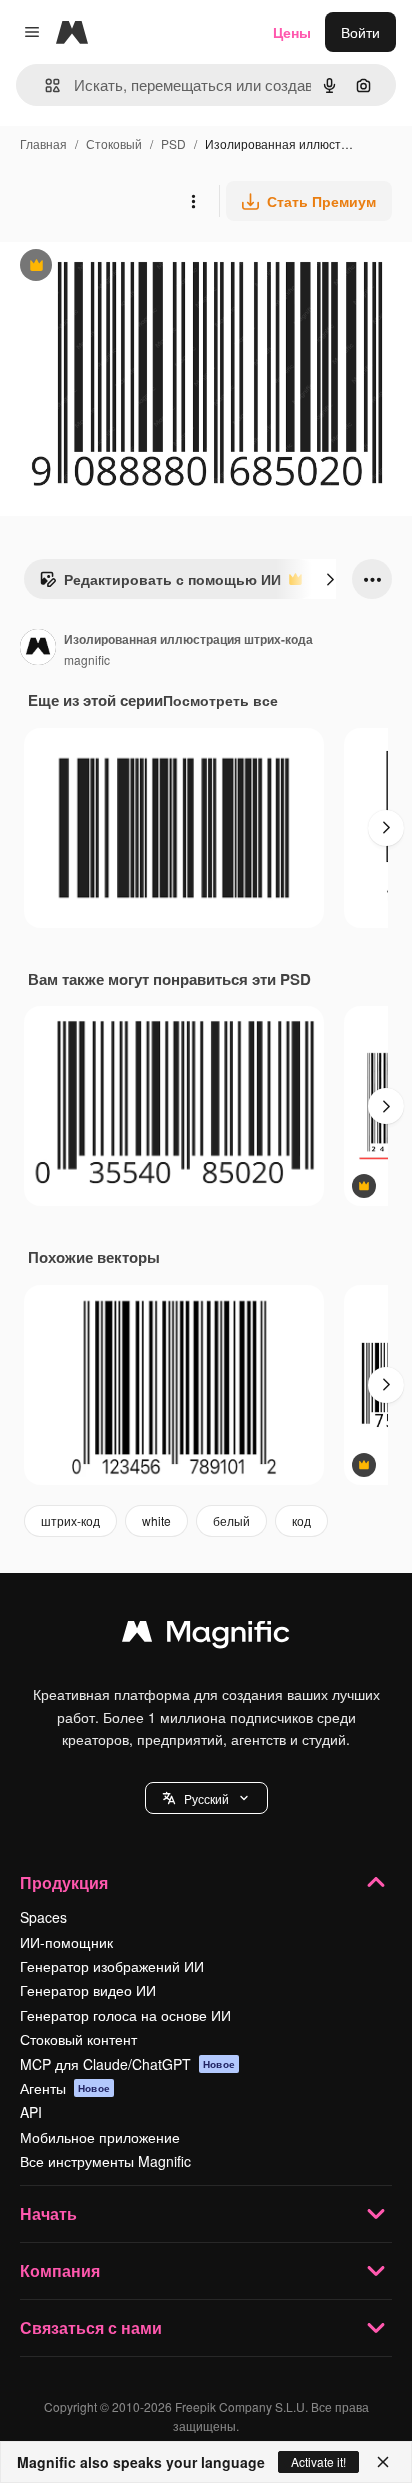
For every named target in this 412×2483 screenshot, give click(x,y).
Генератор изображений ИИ (112, 1966)
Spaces (43, 1917)
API (31, 2112)
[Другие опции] (193, 201)
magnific (87, 659)
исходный (134, 267)
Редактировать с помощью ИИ (160, 584)
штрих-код (70, 1520)
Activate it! (318, 2461)
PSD (173, 143)
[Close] (383, 2462)
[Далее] (330, 579)
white (156, 1520)
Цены (292, 32)
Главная (43, 143)
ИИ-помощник (66, 1942)
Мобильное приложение (100, 2137)
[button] (206, 1798)
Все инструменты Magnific (105, 2161)
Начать (48, 2213)
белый (231, 1520)
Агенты (65, 2088)
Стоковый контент (78, 2039)
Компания (60, 2270)
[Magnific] (206, 1636)
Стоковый (114, 143)
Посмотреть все (220, 700)
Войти (360, 32)
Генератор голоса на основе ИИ (125, 2015)
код (301, 1520)
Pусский (206, 1798)
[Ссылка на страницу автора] (38, 649)
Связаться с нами (91, 2327)
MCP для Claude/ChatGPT (127, 2064)
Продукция (64, 1882)
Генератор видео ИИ (88, 1990)
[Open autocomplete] (44, 85)
